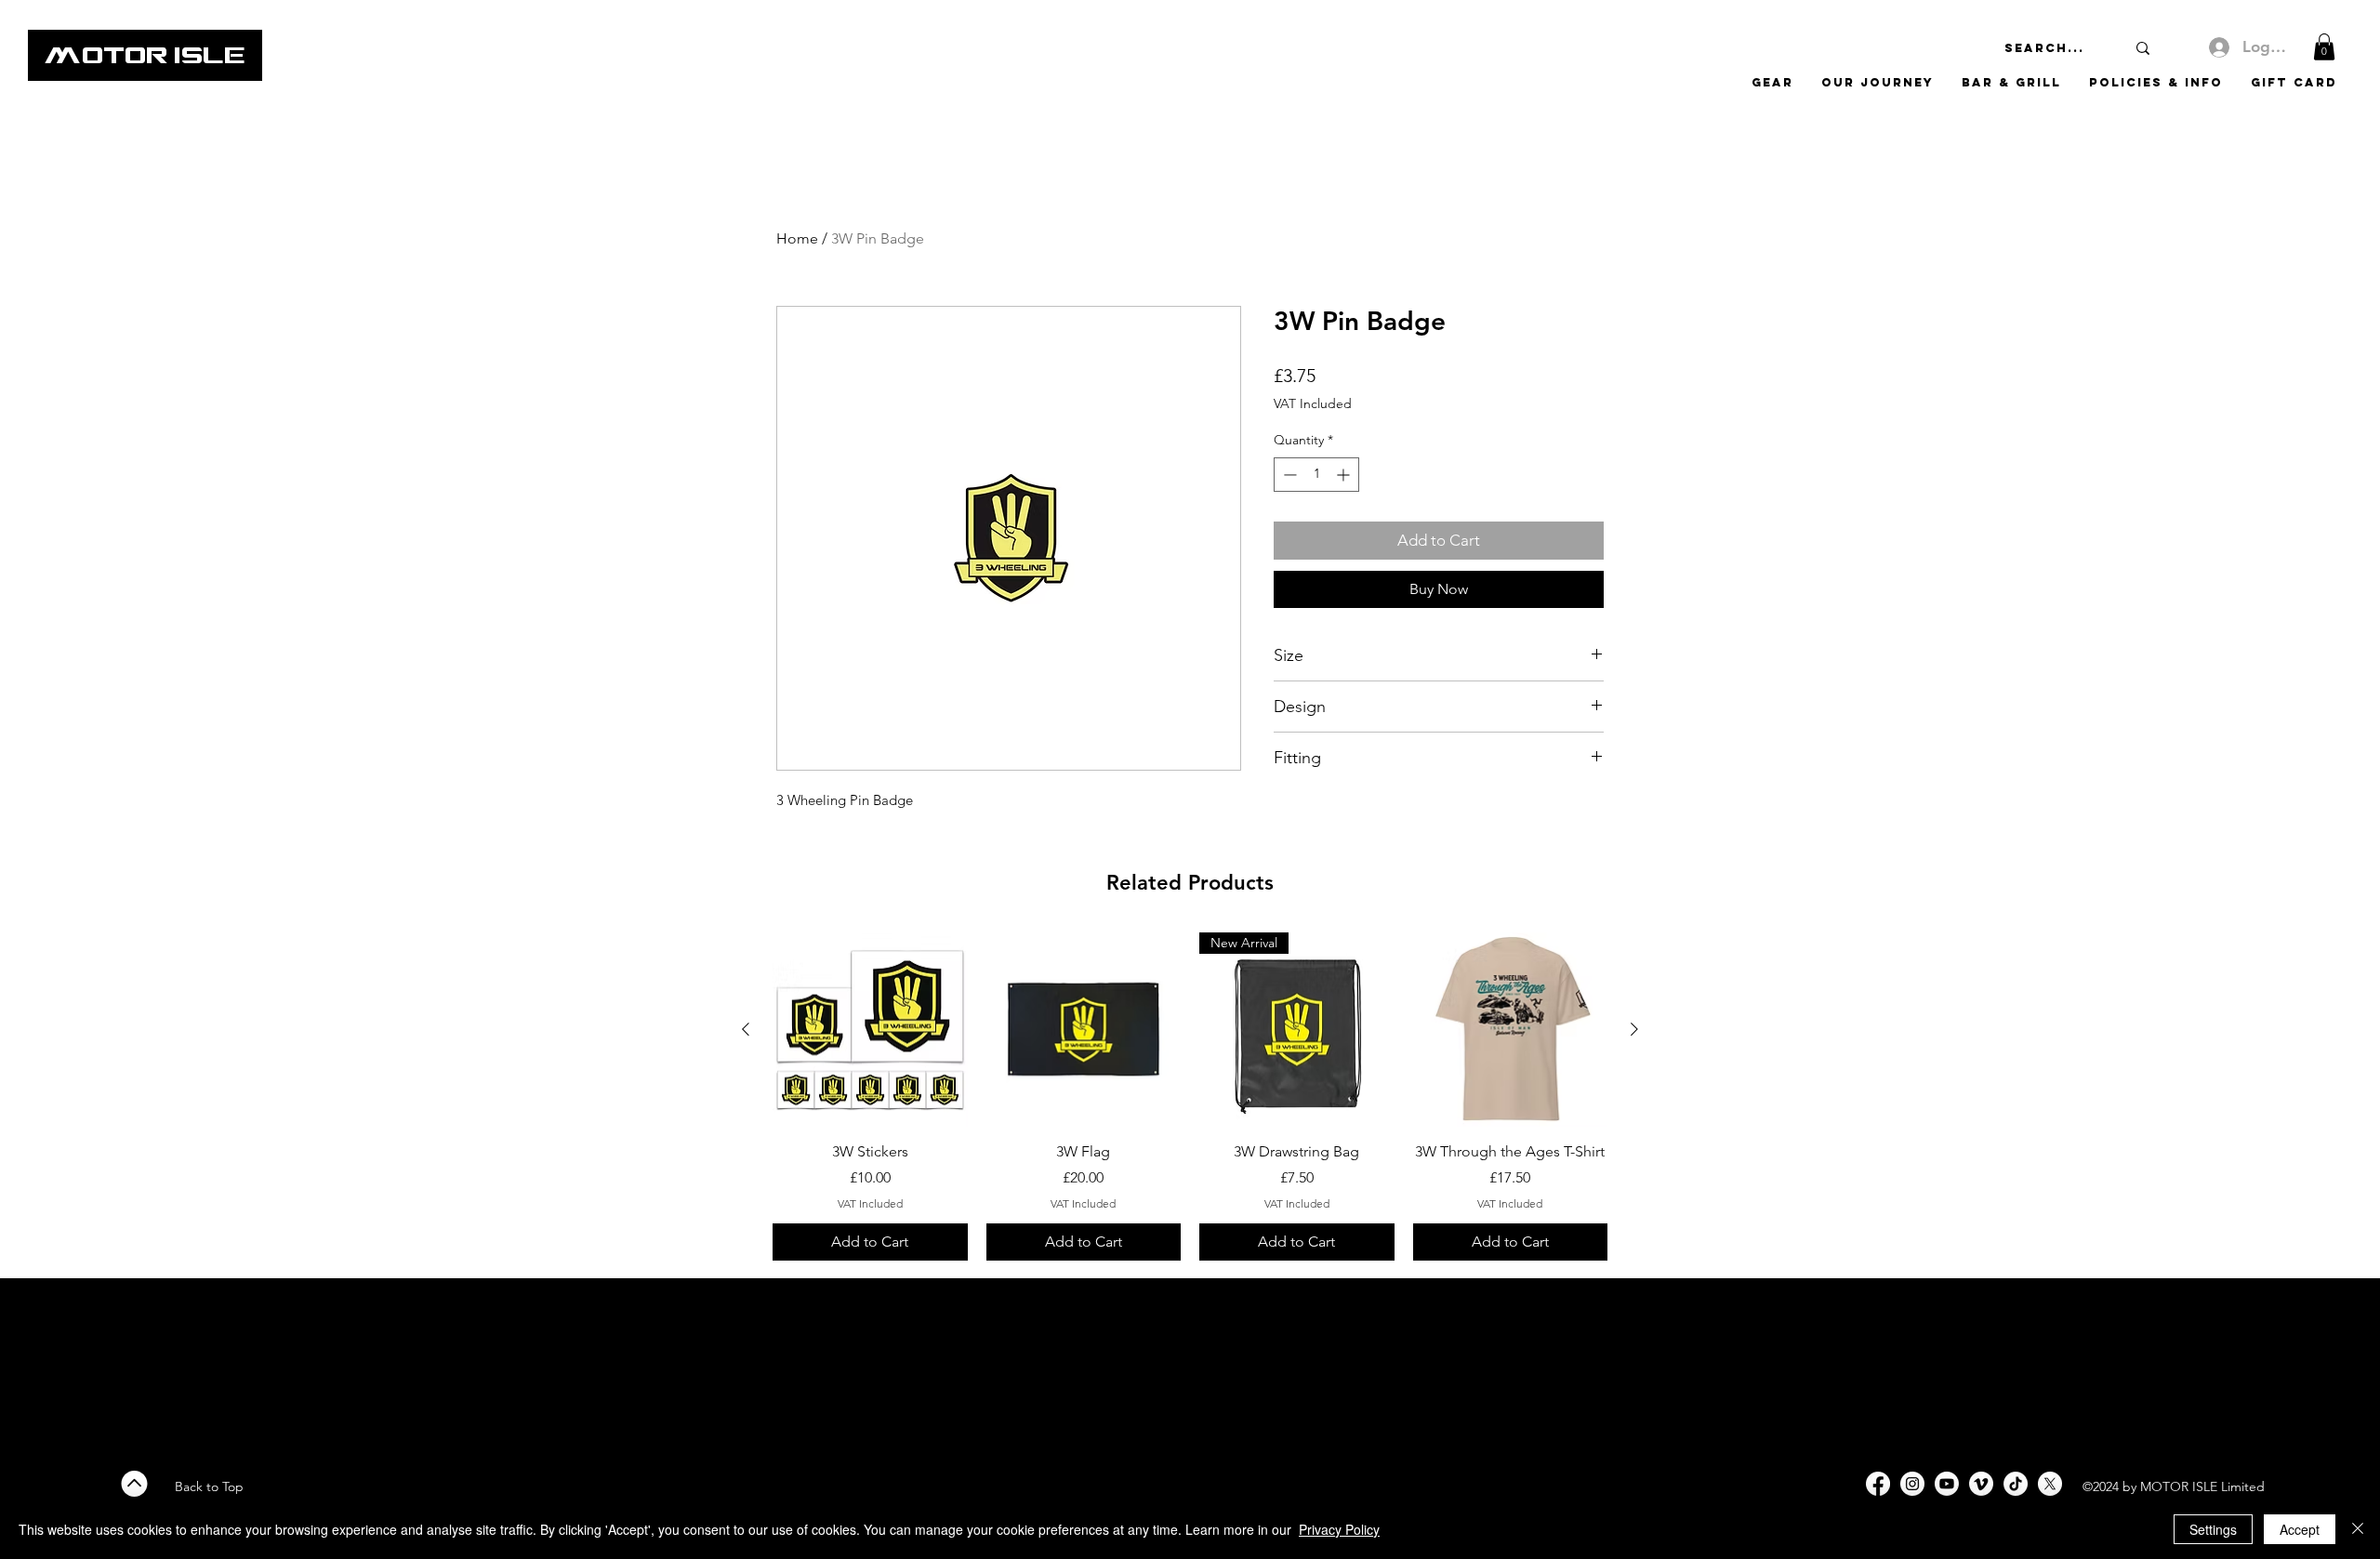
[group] (1190, 1097)
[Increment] (1345, 475)
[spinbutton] (1316, 475)
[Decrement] (1288, 475)
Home (797, 238)
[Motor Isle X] (2050, 1484)
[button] (2324, 47)
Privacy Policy (1339, 1529)
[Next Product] (1634, 1029)
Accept (2300, 1529)
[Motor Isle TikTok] (2016, 1484)
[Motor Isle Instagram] (1912, 1484)
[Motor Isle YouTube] (1947, 1484)
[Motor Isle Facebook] (1878, 1484)
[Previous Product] (746, 1029)
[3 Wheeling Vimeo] (1981, 1484)
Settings (2213, 1529)
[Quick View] (870, 1030)
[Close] (2358, 1529)
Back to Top (209, 1486)
